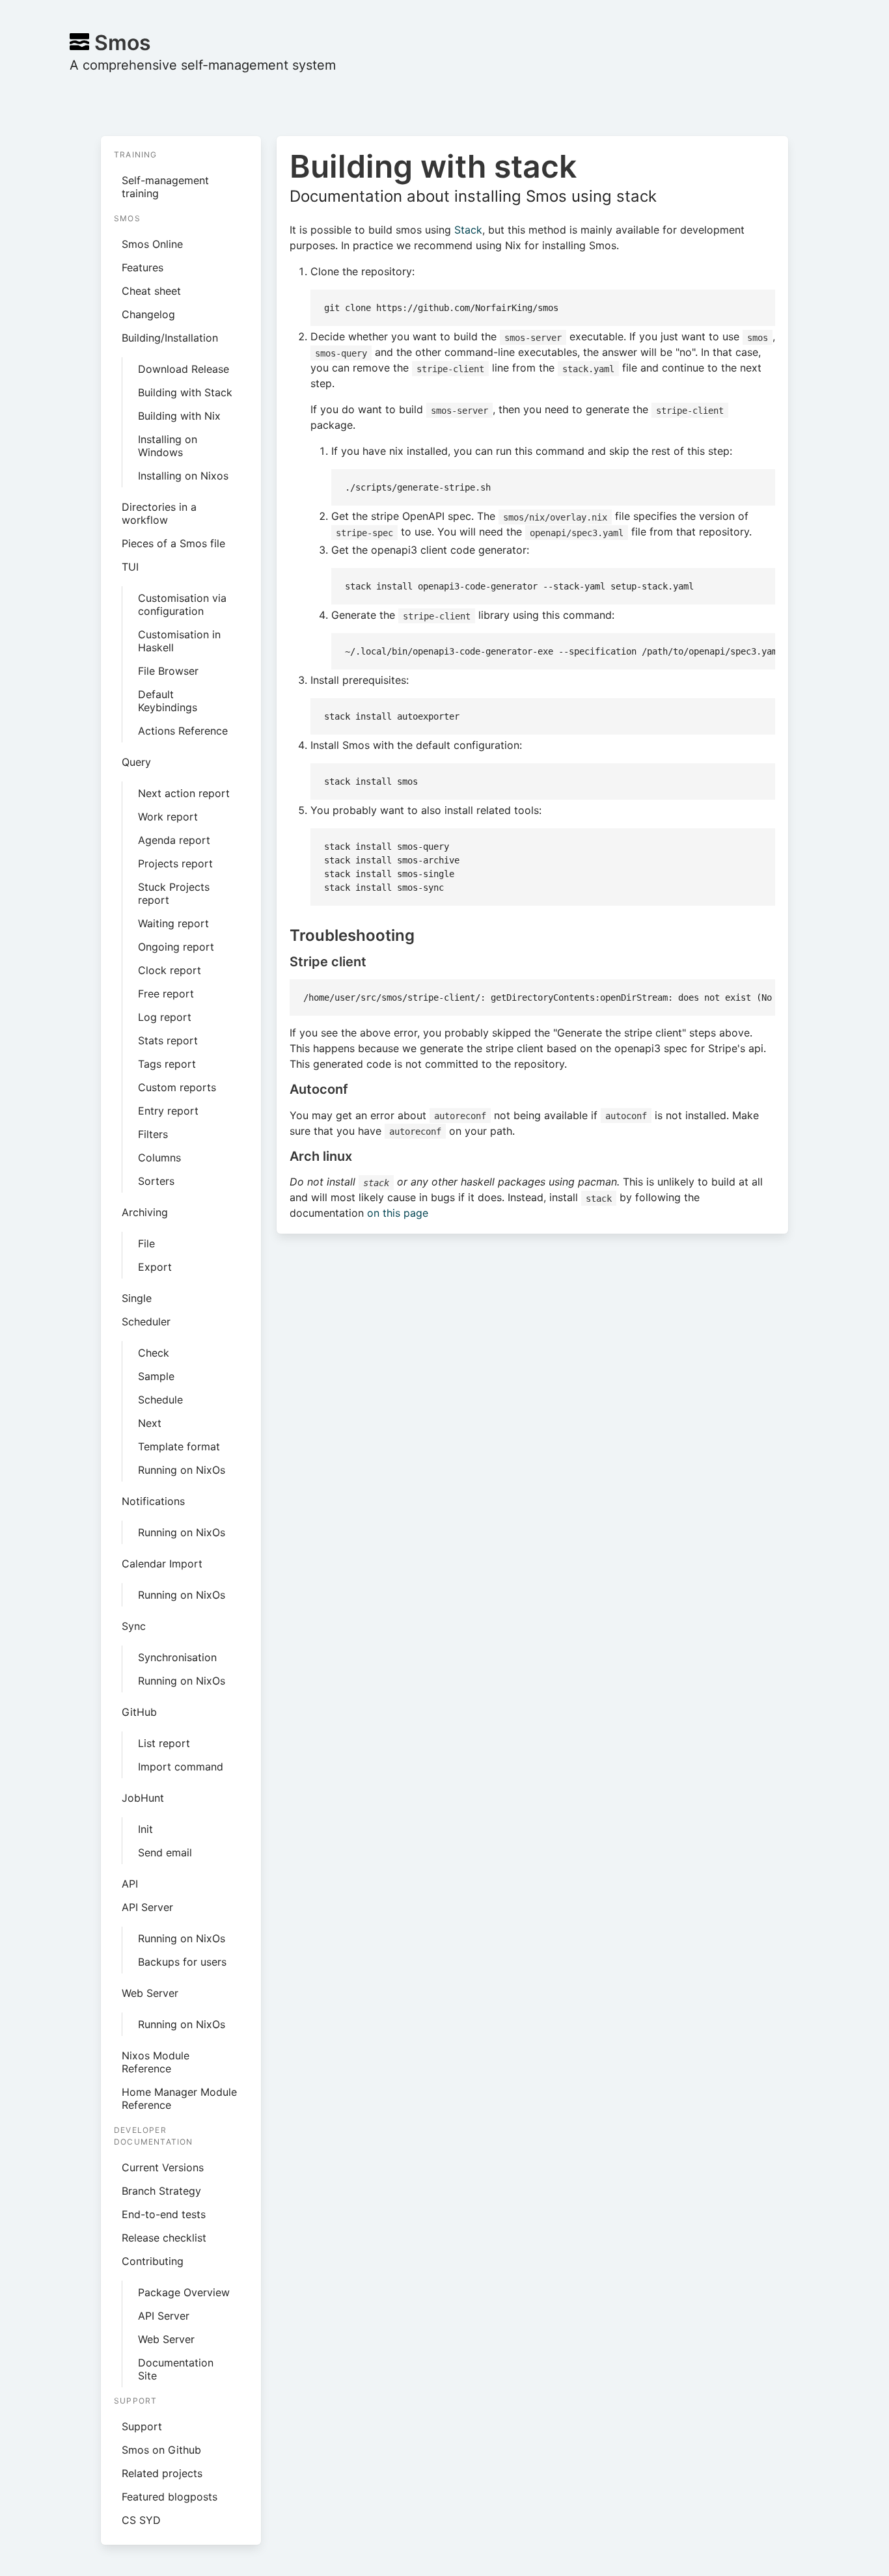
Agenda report (174, 840)
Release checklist (164, 2238)
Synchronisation (177, 1657)
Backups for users (182, 1962)
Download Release (184, 369)
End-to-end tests (164, 2214)
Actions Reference (183, 731)
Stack (468, 230)
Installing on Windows (168, 446)
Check (154, 1353)
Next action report (184, 793)
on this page (398, 1213)
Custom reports (177, 1087)
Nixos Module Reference (156, 2062)
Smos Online (152, 244)
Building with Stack (185, 392)
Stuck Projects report (174, 893)
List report (164, 1743)
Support (142, 2426)
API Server (147, 1907)
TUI (130, 567)
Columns (159, 1158)
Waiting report (173, 923)
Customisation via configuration (182, 604)
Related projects (162, 2473)
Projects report (175, 863)
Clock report (170, 970)
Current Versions (163, 2167)
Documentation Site (176, 2369)
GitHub (139, 1712)
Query (136, 762)
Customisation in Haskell (179, 641)
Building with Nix (179, 416)
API (130, 1884)
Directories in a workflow (159, 513)
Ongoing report (176, 947)
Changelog (148, 314)
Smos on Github (161, 2450)
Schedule (160, 1400)
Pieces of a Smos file (173, 543)
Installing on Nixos (183, 476)
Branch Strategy (161, 2191)
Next (150, 1423)
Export (155, 1267)
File (146, 1243)
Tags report (167, 1064)
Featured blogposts (170, 2497)
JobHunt (143, 1798)
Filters (153, 1134)
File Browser (168, 671)
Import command (181, 1767)
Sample (156, 1376)
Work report (168, 817)
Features (143, 267)
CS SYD (141, 2520)
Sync (134, 1626)
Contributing (153, 2261)
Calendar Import (162, 1564)
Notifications (153, 1501)
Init (145, 1829)
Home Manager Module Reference (179, 2098)
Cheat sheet (151, 291)
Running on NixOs (182, 1470)
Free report (166, 994)
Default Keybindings (168, 701)
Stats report (168, 1040)
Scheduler (146, 1322)
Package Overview (184, 2292)
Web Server (150, 1993)
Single (137, 1298)
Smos (120, 43)
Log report (165, 1017)
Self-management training (165, 187)
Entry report (168, 1111)
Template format (179, 1446)
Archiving (145, 1212)
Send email (165, 1852)
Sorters (156, 1181)
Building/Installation (170, 338)
